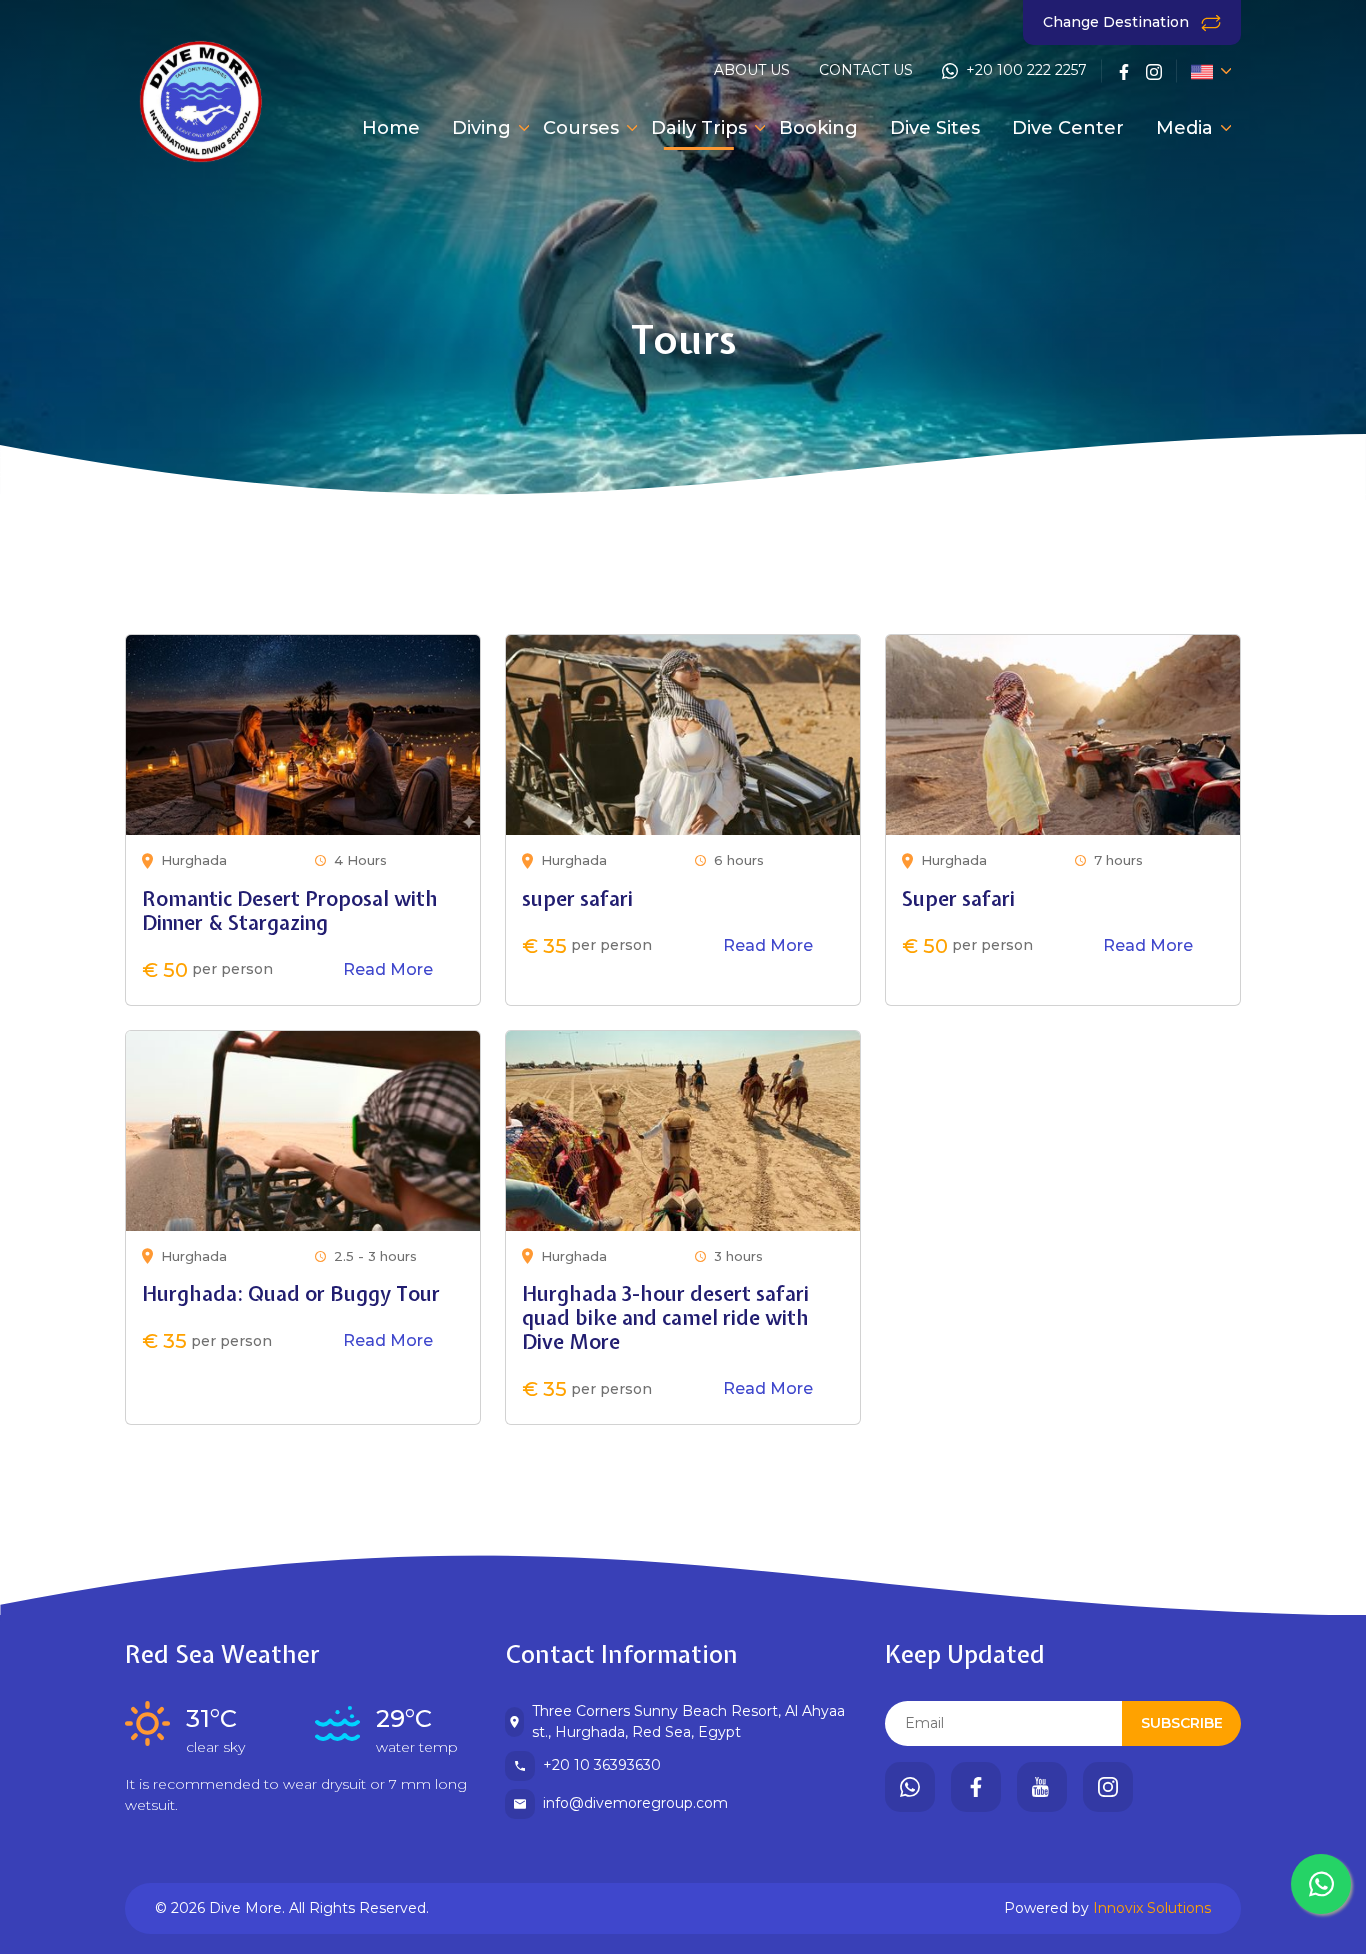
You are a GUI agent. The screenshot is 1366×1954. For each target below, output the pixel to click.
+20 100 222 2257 (1026, 70)
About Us (752, 70)
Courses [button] (581, 128)
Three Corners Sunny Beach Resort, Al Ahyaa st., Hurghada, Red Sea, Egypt (688, 1721)
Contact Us (866, 70)
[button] (1203, 71)
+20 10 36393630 (602, 1765)
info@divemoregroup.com (635, 1803)
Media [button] (1184, 128)
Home (391, 128)
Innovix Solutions (1152, 1908)
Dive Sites (935, 128)
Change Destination (1118, 22)
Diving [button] (481, 128)
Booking (818, 128)
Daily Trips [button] (699, 128)
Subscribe (1182, 1723)
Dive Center (1068, 128)
